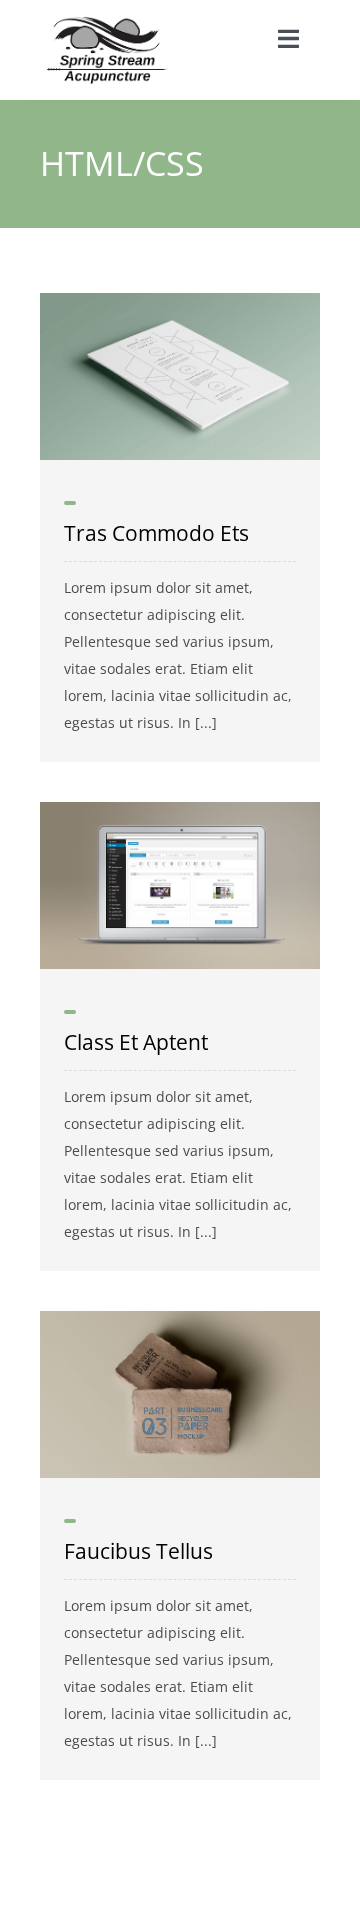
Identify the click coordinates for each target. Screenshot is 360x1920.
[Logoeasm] (107, 22)
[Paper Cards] (180, 1317)
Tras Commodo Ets (156, 533)
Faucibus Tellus (138, 1551)
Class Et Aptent (136, 1042)
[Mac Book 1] (180, 808)
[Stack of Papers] (180, 299)
